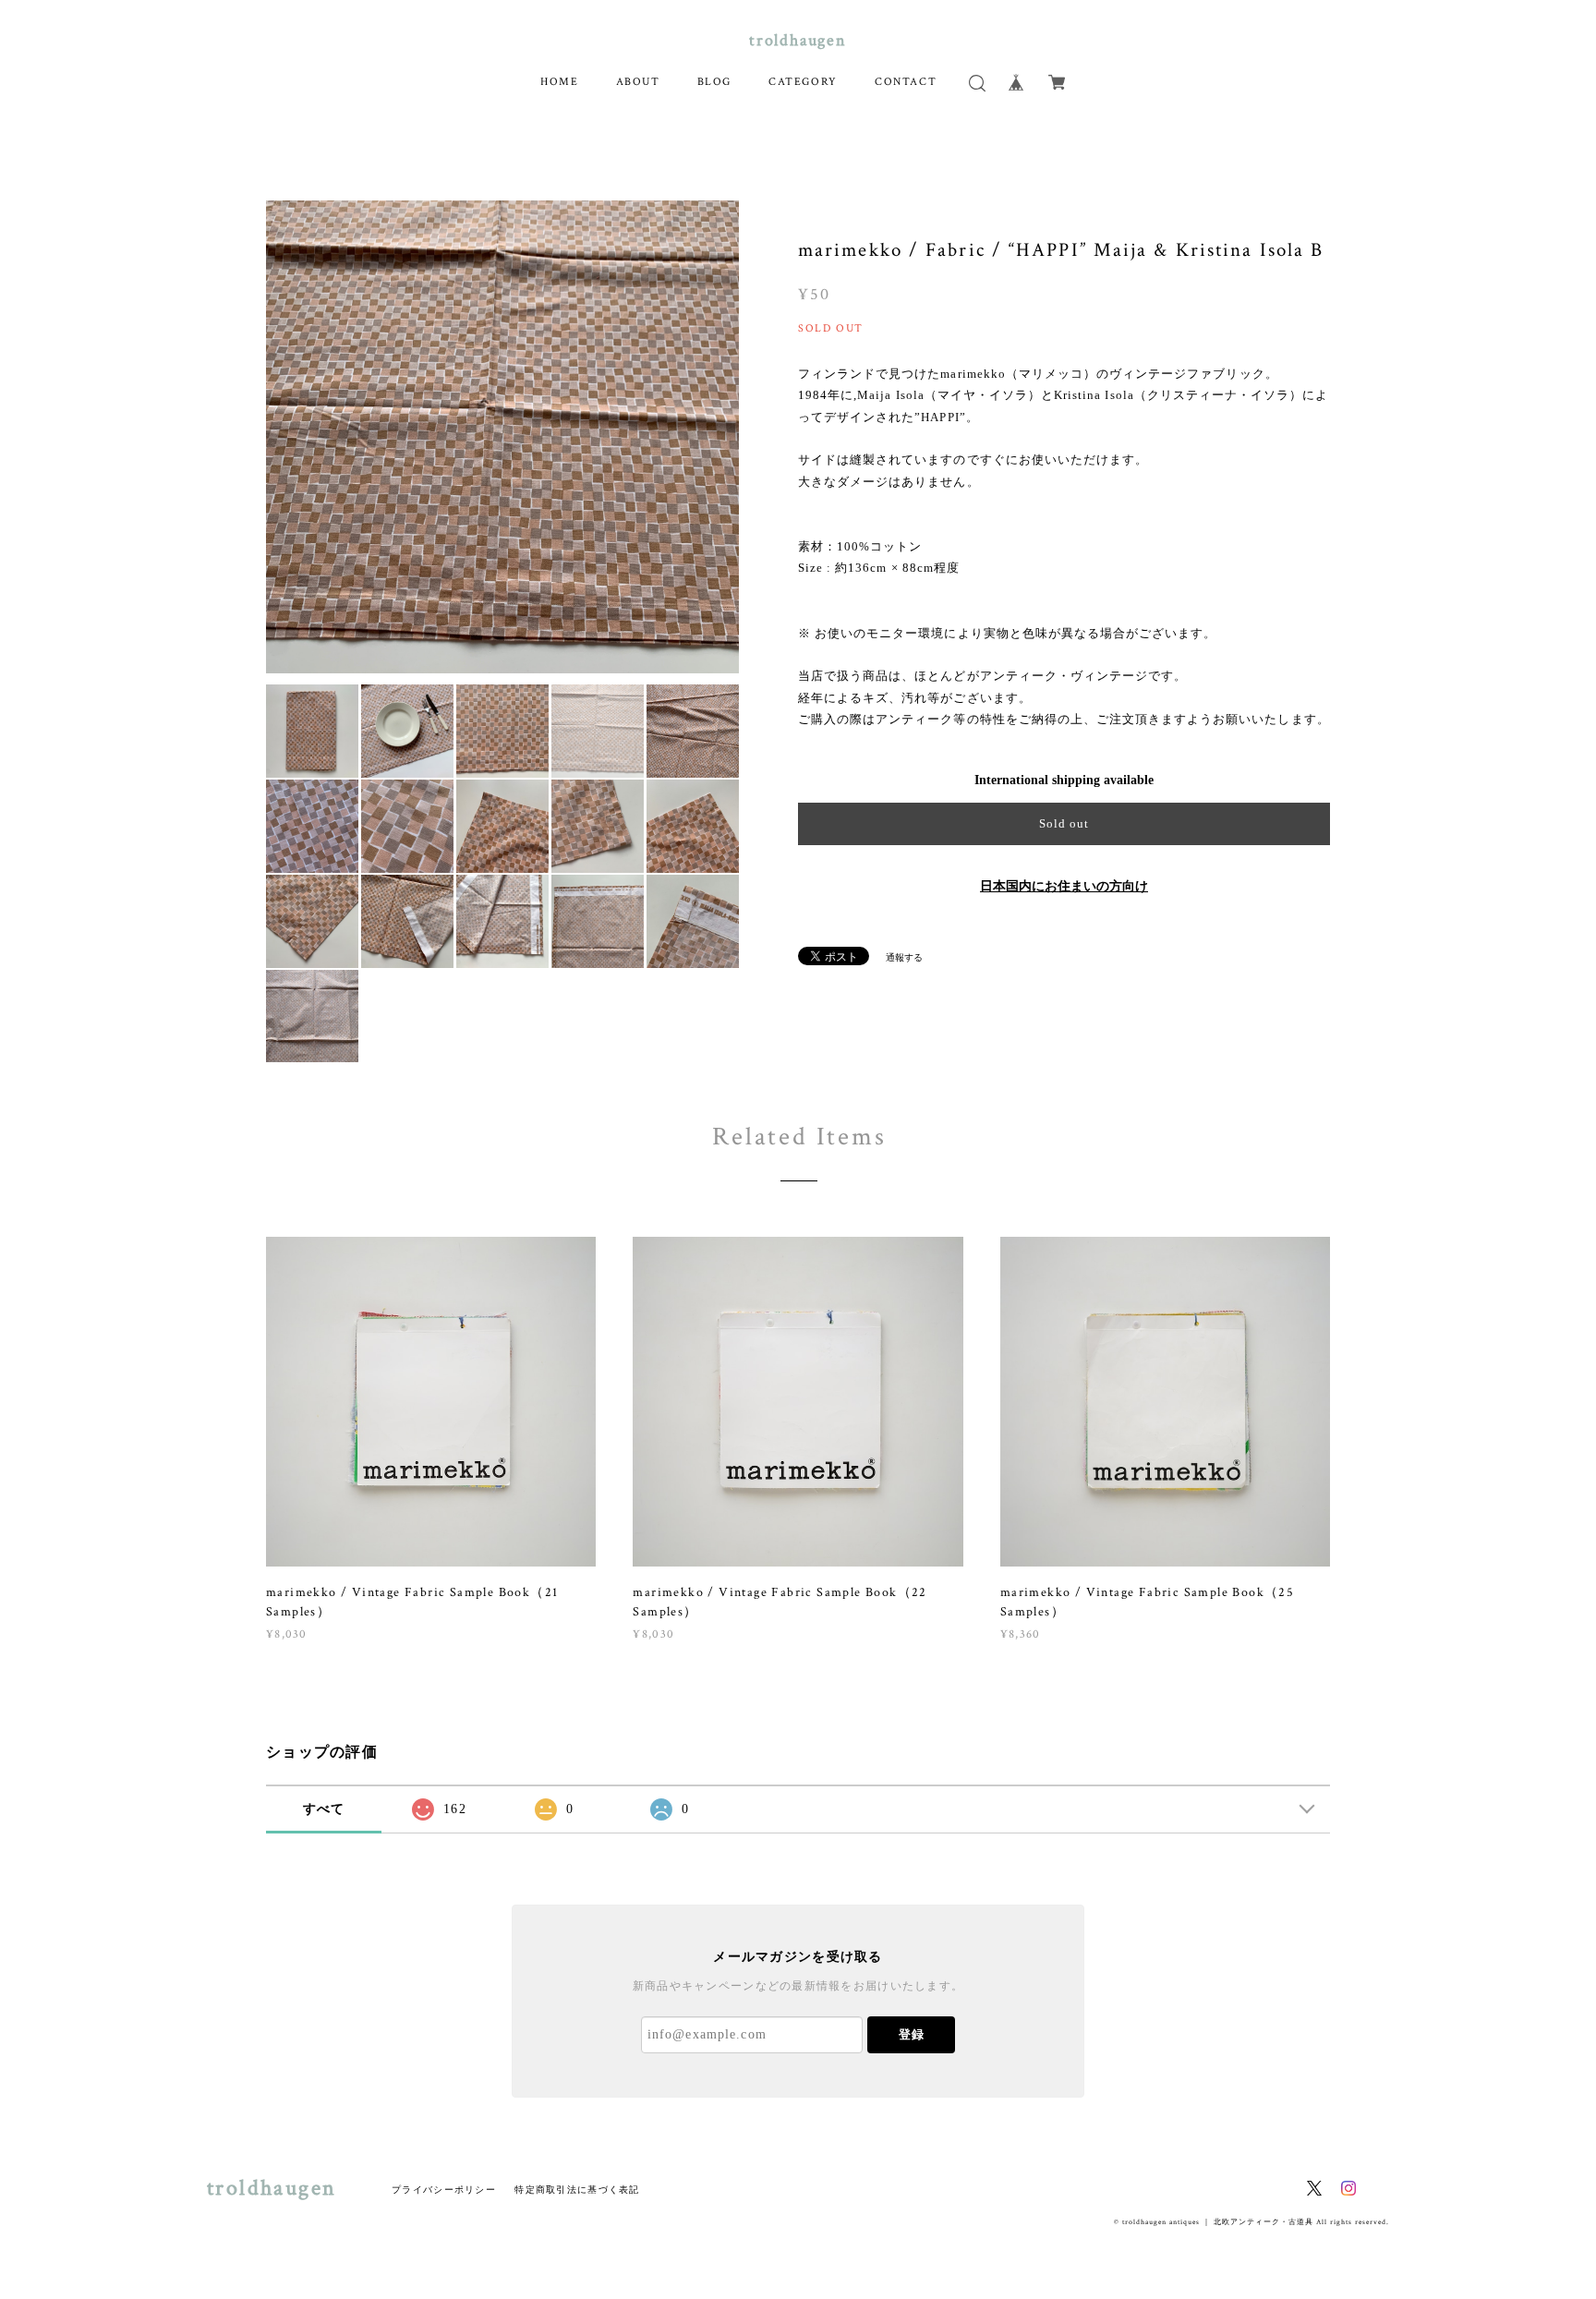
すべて (324, 1809)
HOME (559, 82)
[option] (502, 437)
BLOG (714, 82)
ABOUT (638, 82)
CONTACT (906, 82)
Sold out (1064, 823)
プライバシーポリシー (444, 2190)
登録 (912, 2034)
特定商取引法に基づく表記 (577, 2190)
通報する (904, 957)
